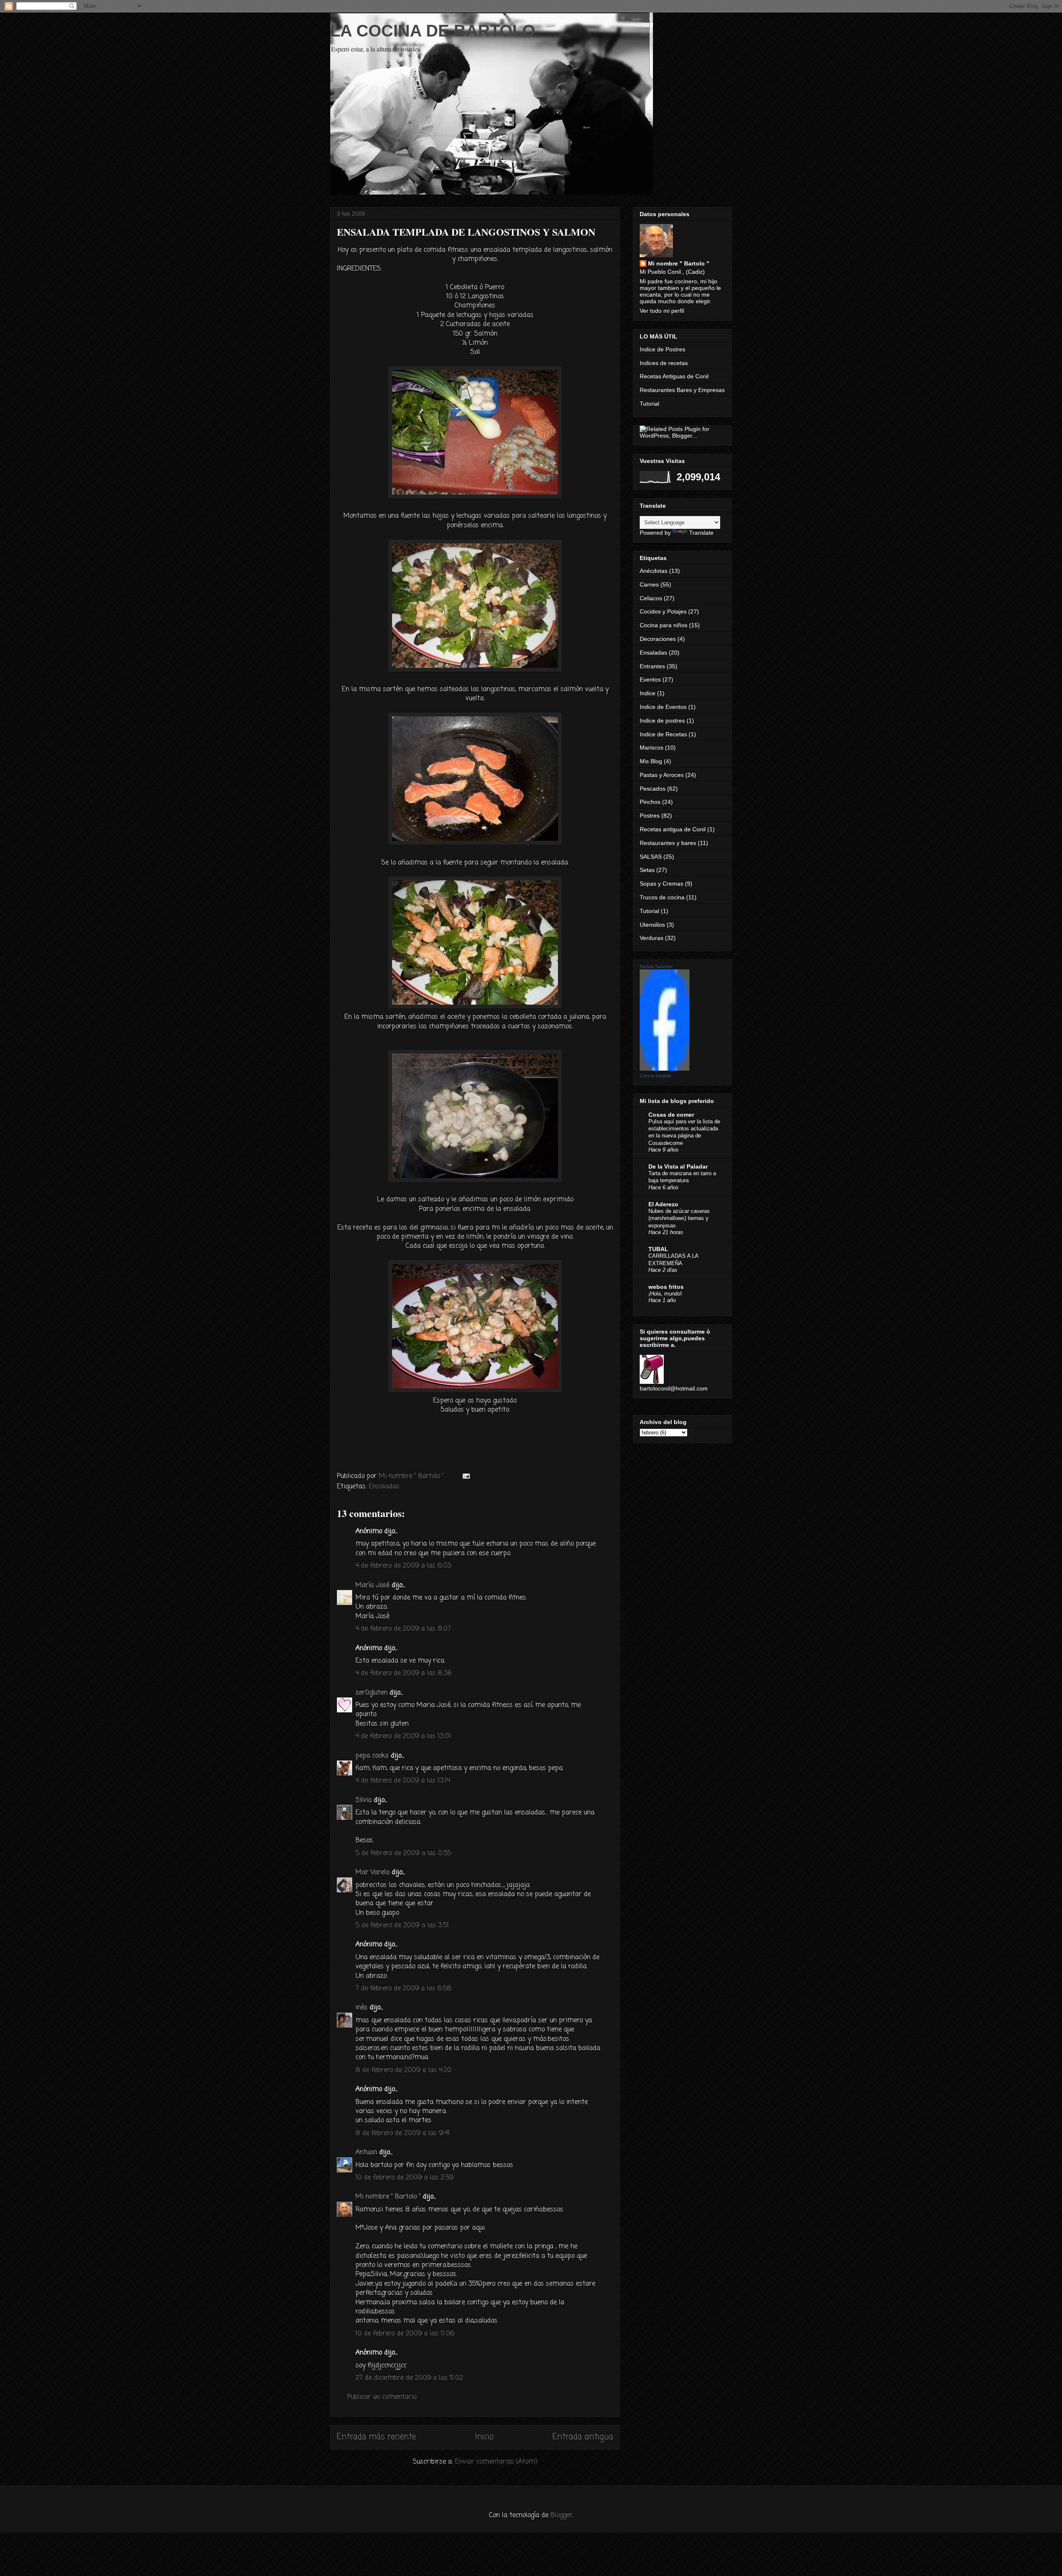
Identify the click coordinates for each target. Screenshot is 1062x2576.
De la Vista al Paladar (678, 1166)
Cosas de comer (671, 1115)
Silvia (364, 1800)
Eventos (650, 679)
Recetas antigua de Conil (673, 829)
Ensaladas (384, 1487)
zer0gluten (371, 1693)
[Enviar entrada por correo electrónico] (466, 1476)
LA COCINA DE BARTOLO (433, 31)
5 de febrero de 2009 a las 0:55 (403, 1853)
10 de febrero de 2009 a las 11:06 (405, 2334)
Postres (650, 816)
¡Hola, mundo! (665, 1294)
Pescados (653, 789)
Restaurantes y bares (668, 843)
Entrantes (652, 666)
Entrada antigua (583, 2437)
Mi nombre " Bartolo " (388, 2197)
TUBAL (658, 1249)
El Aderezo (663, 1204)
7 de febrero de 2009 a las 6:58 (403, 1989)
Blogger (561, 2515)
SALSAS (651, 857)
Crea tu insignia (655, 1076)
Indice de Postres (663, 349)
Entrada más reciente (376, 2437)
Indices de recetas (664, 363)
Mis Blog (651, 761)
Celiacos (651, 598)
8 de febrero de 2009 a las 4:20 (403, 2070)
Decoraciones (658, 639)
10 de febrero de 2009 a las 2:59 (404, 2178)
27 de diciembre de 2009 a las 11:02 (409, 2378)
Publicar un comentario (382, 2397)
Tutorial (649, 404)
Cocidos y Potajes (663, 611)
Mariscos (652, 747)
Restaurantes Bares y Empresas (682, 390)
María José (373, 1585)
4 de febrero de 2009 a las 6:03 (403, 1566)
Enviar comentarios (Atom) (496, 2462)
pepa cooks (372, 1756)
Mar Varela (373, 1872)
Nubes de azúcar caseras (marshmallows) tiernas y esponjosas (679, 1218)
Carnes (649, 584)
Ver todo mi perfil (662, 311)
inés (362, 2008)
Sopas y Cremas (661, 884)
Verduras (652, 938)
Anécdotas (654, 571)
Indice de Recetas (663, 734)
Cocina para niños (664, 625)
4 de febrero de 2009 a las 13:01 (403, 1736)
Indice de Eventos (663, 707)
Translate (701, 533)
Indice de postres (662, 721)
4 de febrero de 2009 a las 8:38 (404, 1673)
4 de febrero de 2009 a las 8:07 (403, 1629)
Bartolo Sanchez (656, 967)
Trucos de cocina (662, 897)
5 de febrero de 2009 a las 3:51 (402, 1926)
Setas (647, 870)
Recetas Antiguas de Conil (674, 376)
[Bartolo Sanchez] (665, 1069)
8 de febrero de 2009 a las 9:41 (403, 2133)
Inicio (484, 2437)
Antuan (366, 2152)
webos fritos (666, 1287)
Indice (648, 693)
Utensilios (652, 925)
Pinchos (650, 802)
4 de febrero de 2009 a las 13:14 (403, 1781)
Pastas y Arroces (662, 775)
